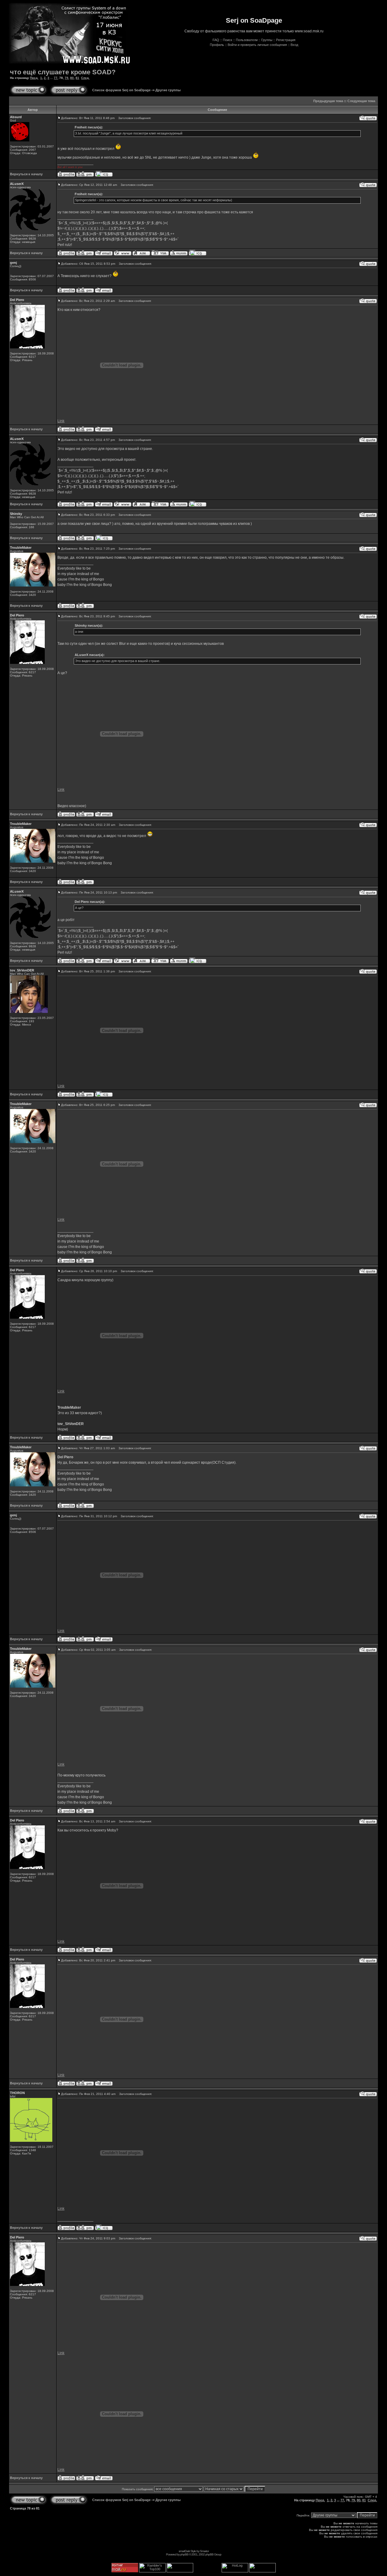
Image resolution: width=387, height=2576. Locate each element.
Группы (267, 40)
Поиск (228, 40)
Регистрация (286, 40)
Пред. (34, 78)
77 (56, 78)
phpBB (184, 2554)
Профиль (217, 45)
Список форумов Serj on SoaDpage (121, 90)
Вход (294, 45)
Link (61, 421)
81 (77, 78)
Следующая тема (361, 101)
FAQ (216, 40)
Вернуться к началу (26, 174)
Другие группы (168, 90)
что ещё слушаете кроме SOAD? (63, 72)
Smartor (204, 2551)
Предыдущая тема (328, 101)
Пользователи (247, 40)
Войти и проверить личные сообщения (257, 45)
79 (67, 78)
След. (85, 78)
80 (72, 78)
